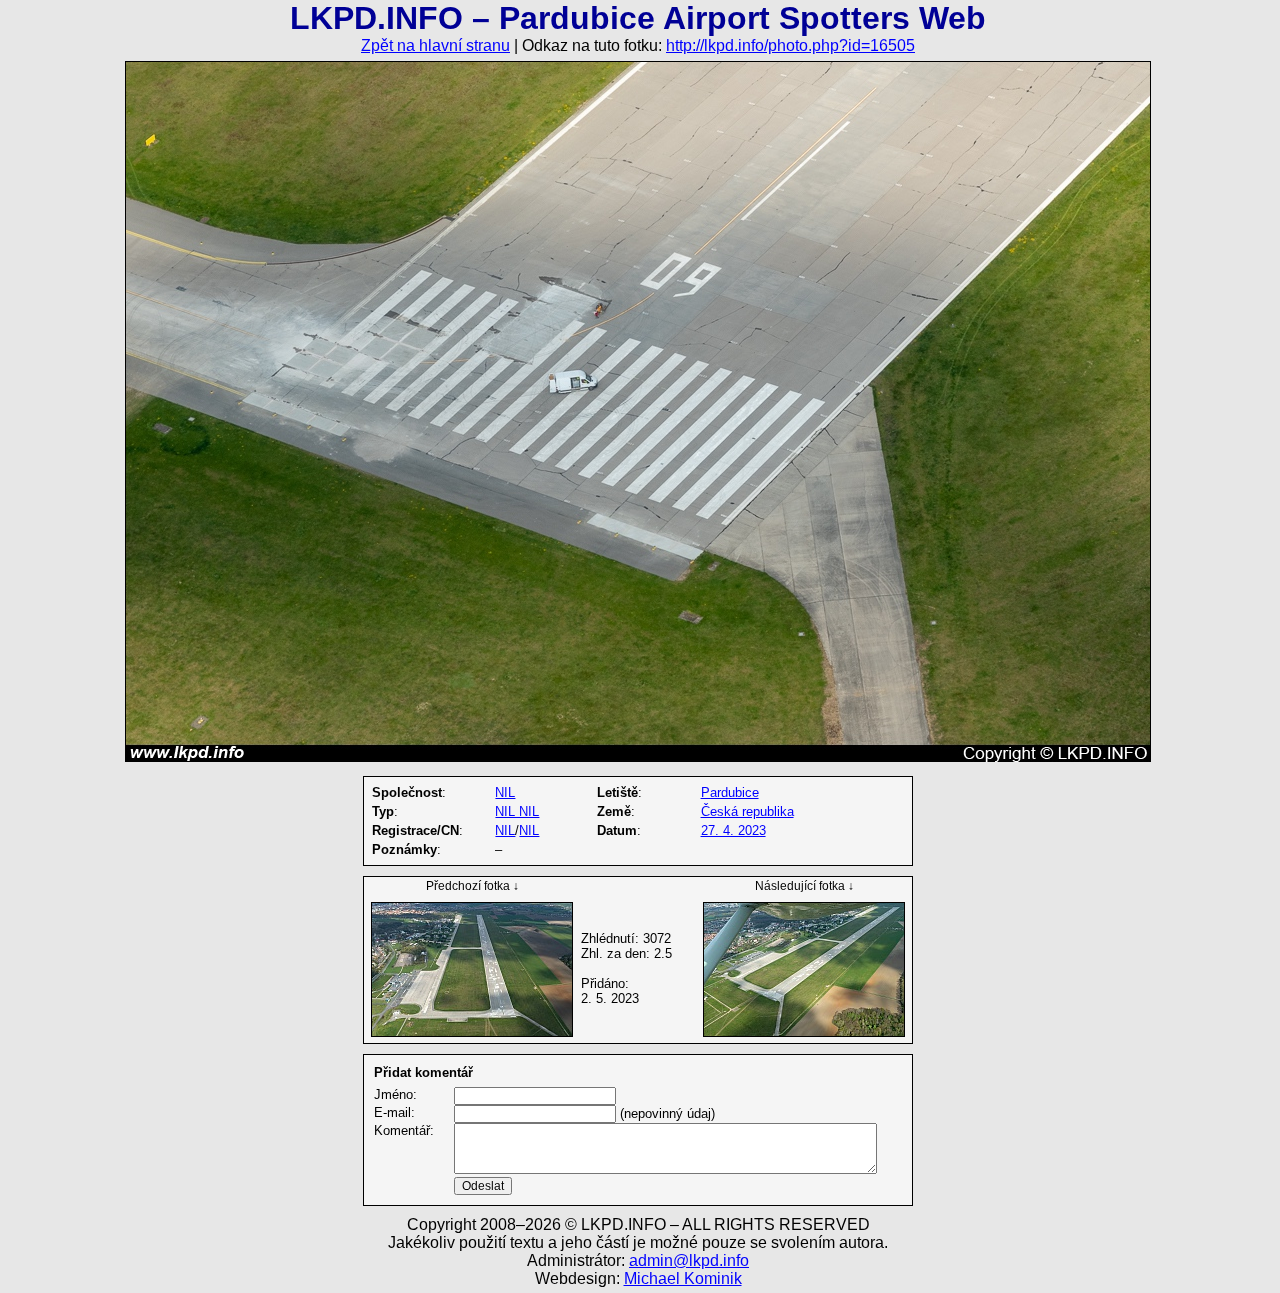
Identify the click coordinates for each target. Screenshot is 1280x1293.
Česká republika (747, 811)
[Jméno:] (535, 1095)
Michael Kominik (683, 1278)
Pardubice (730, 792)
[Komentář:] (665, 1169)
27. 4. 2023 (733, 830)
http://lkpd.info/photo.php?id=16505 (790, 45)
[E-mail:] (535, 1113)
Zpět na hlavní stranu (435, 45)
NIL (505, 792)
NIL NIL (517, 811)
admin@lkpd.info (689, 1260)
